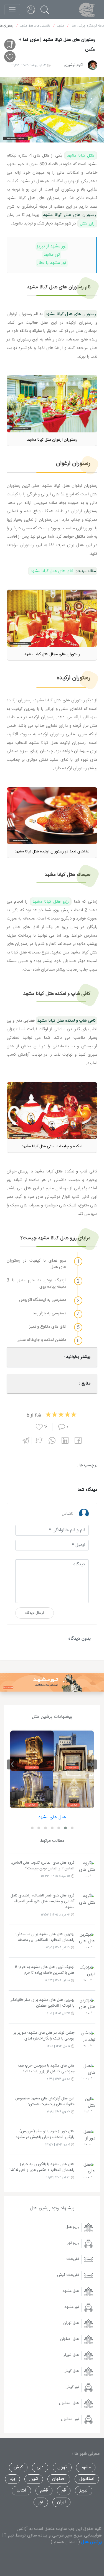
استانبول (87, 2479)
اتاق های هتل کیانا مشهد (52, 571)
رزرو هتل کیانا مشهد (51, 902)
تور (41, 2502)
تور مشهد (52, 255)
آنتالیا (21, 2491)
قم (64, 2491)
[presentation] (92, 1764)
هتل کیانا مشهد (81, 155)
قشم (44, 2491)
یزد (12, 2479)
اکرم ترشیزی (73, 65)
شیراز (34, 2479)
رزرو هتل (87, 223)
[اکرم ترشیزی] (92, 65)
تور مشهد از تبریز (52, 246)
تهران (62, 2467)
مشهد (86, 2467)
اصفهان (59, 2479)
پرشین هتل (92, 2542)
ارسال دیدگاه (35, 1613)
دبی (40, 2467)
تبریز (84, 2491)
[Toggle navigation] (12, 10)
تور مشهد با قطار (52, 263)
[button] (72, 1828)
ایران (61, 2502)
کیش (18, 2467)
